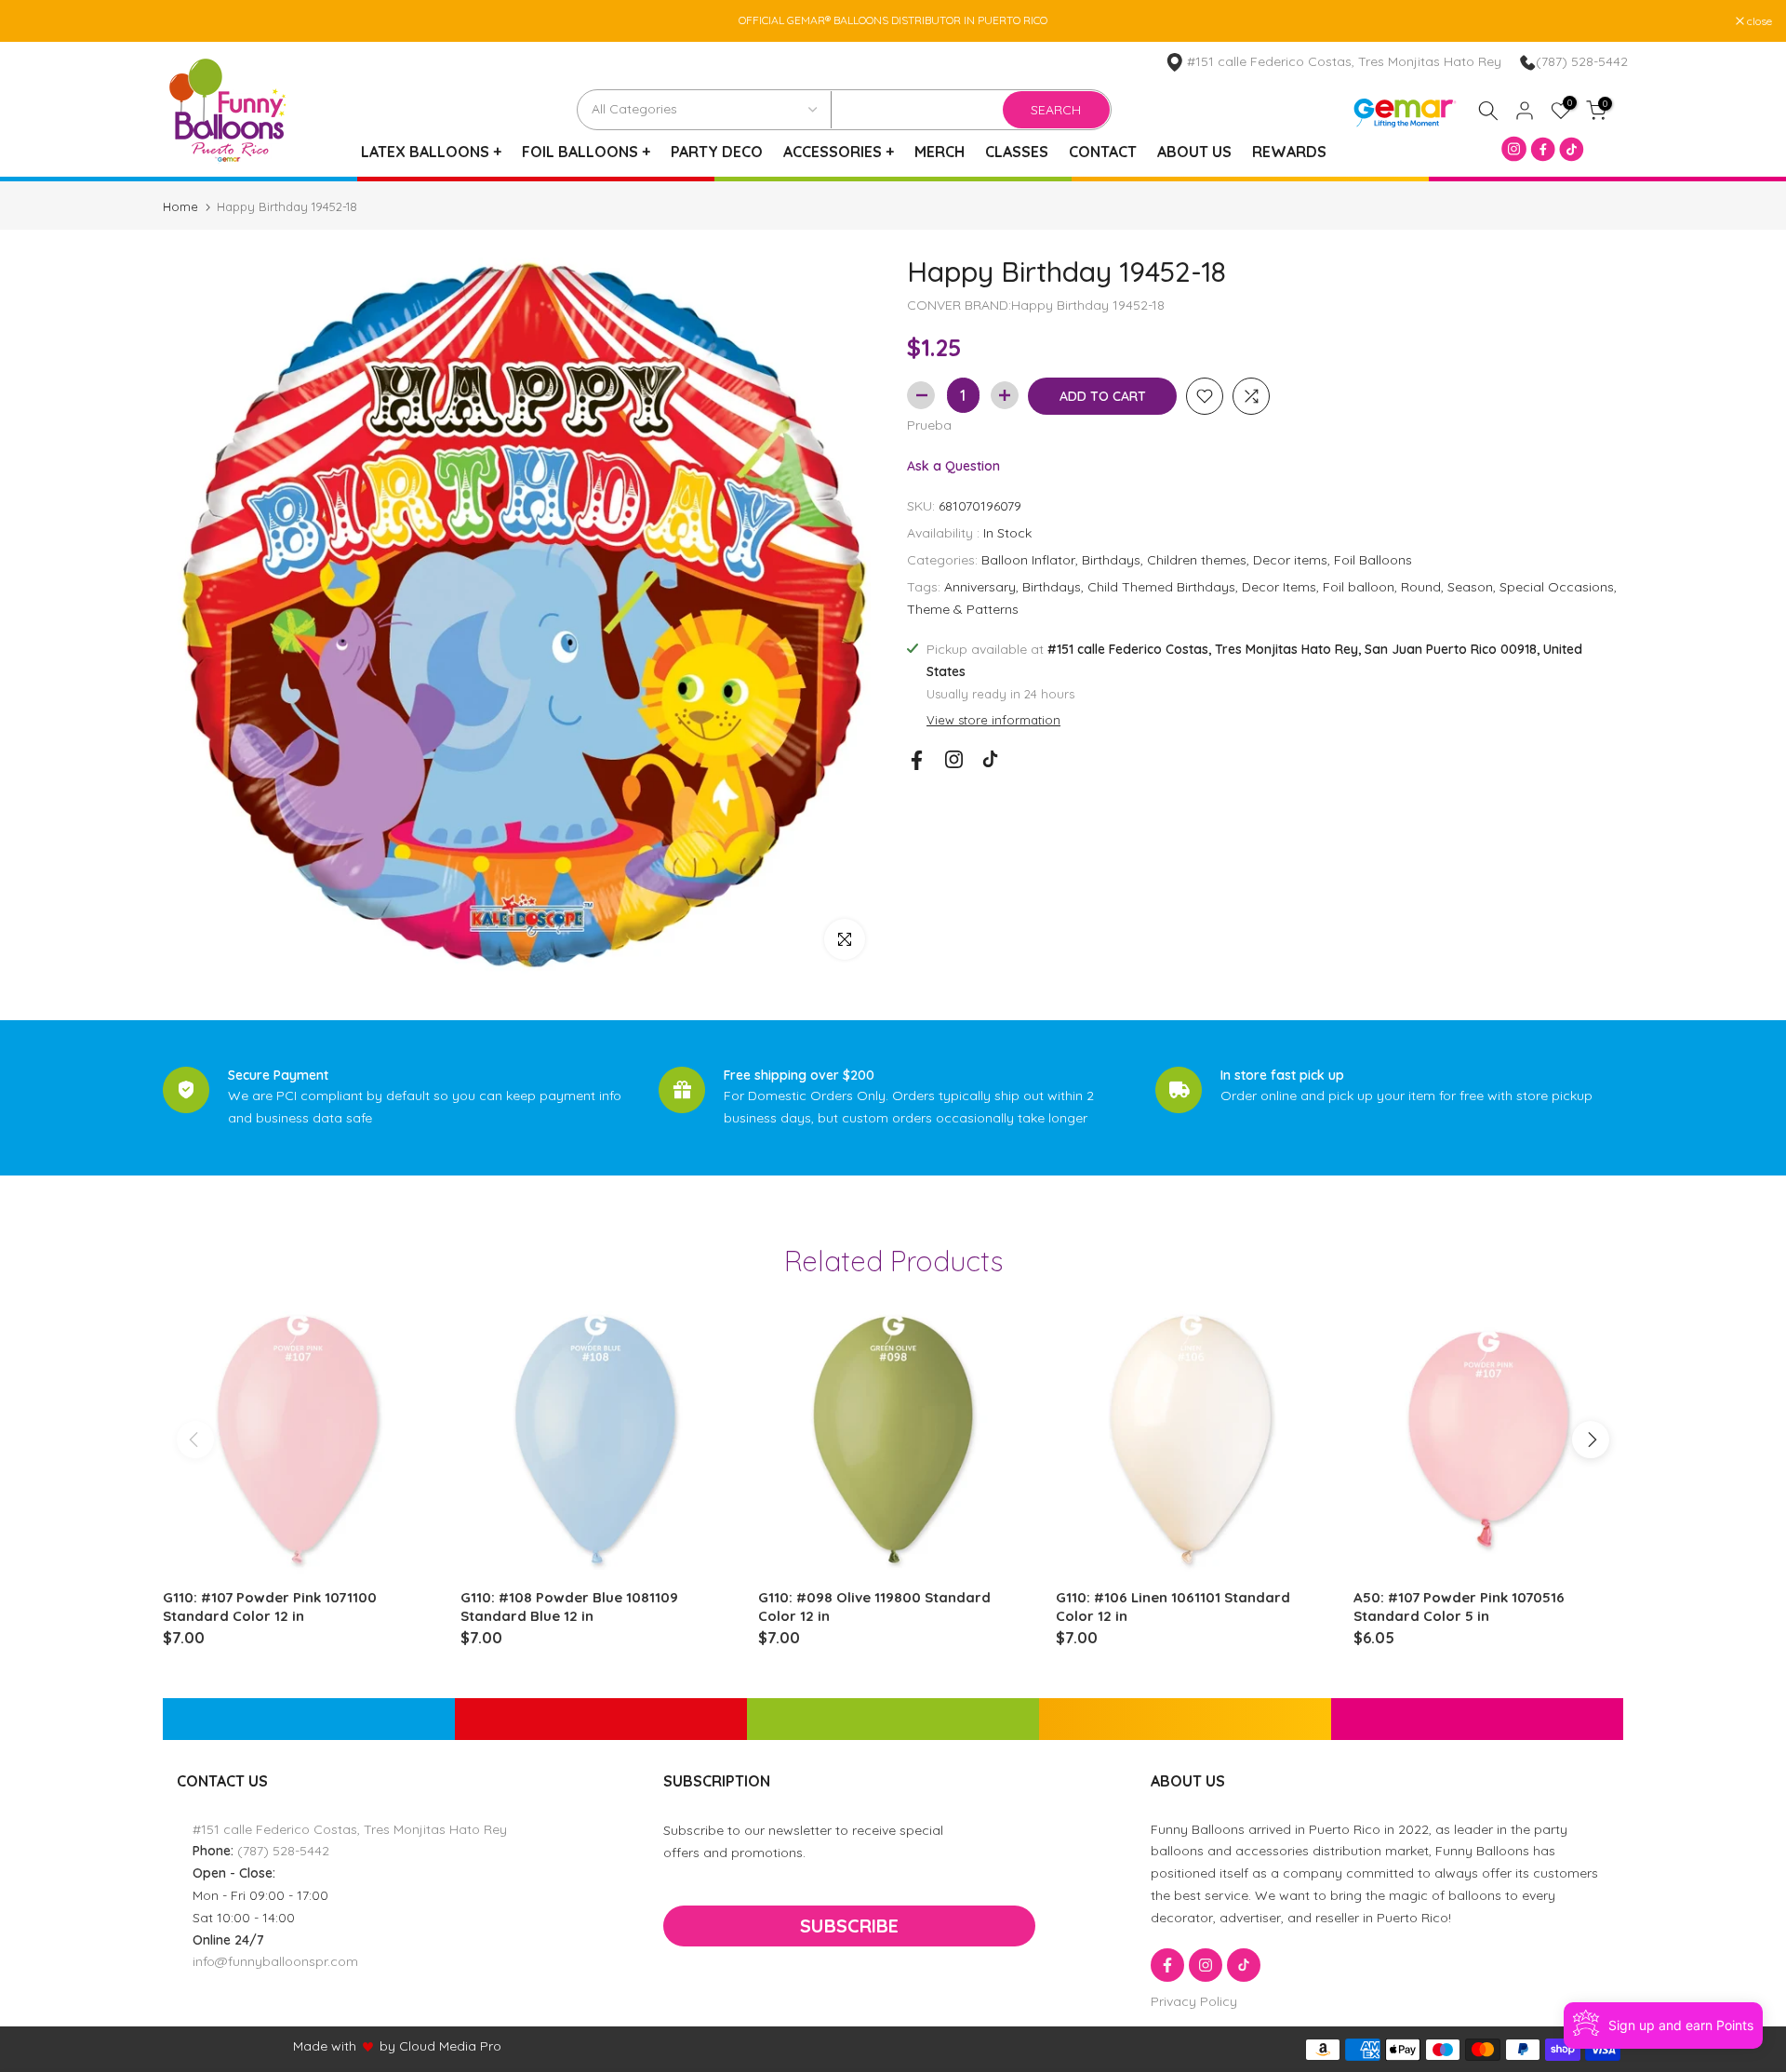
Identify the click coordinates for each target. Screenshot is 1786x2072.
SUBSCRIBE (849, 1926)
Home (180, 207)
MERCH (940, 152)
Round (1421, 587)
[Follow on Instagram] (954, 759)
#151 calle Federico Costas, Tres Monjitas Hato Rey (350, 1829)
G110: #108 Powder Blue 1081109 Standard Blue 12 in (569, 1607)
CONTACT (1103, 152)
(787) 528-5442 (1582, 61)
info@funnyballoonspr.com (275, 1961)
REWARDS (1289, 152)
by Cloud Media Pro (440, 2046)
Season (1470, 587)
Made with (325, 2046)
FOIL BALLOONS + (586, 152)
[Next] (1591, 1440)
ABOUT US (1194, 152)
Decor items (1290, 560)
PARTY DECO (717, 152)
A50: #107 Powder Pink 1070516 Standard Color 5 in (1459, 1607)
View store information (993, 720)
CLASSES (1017, 152)
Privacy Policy (1194, 2001)
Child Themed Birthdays (1161, 587)
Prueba (929, 425)
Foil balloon (1359, 587)
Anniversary (980, 587)
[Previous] (195, 1440)
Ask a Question (953, 465)
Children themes (1197, 560)
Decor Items (1279, 587)
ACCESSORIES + (839, 152)
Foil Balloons (1373, 560)
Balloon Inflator (1028, 560)
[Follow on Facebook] (917, 760)
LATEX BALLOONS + (431, 152)
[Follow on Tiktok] (990, 759)
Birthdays (1111, 560)
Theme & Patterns (963, 608)
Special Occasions (1557, 587)
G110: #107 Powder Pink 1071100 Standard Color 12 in (270, 1607)
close (36, 21)
